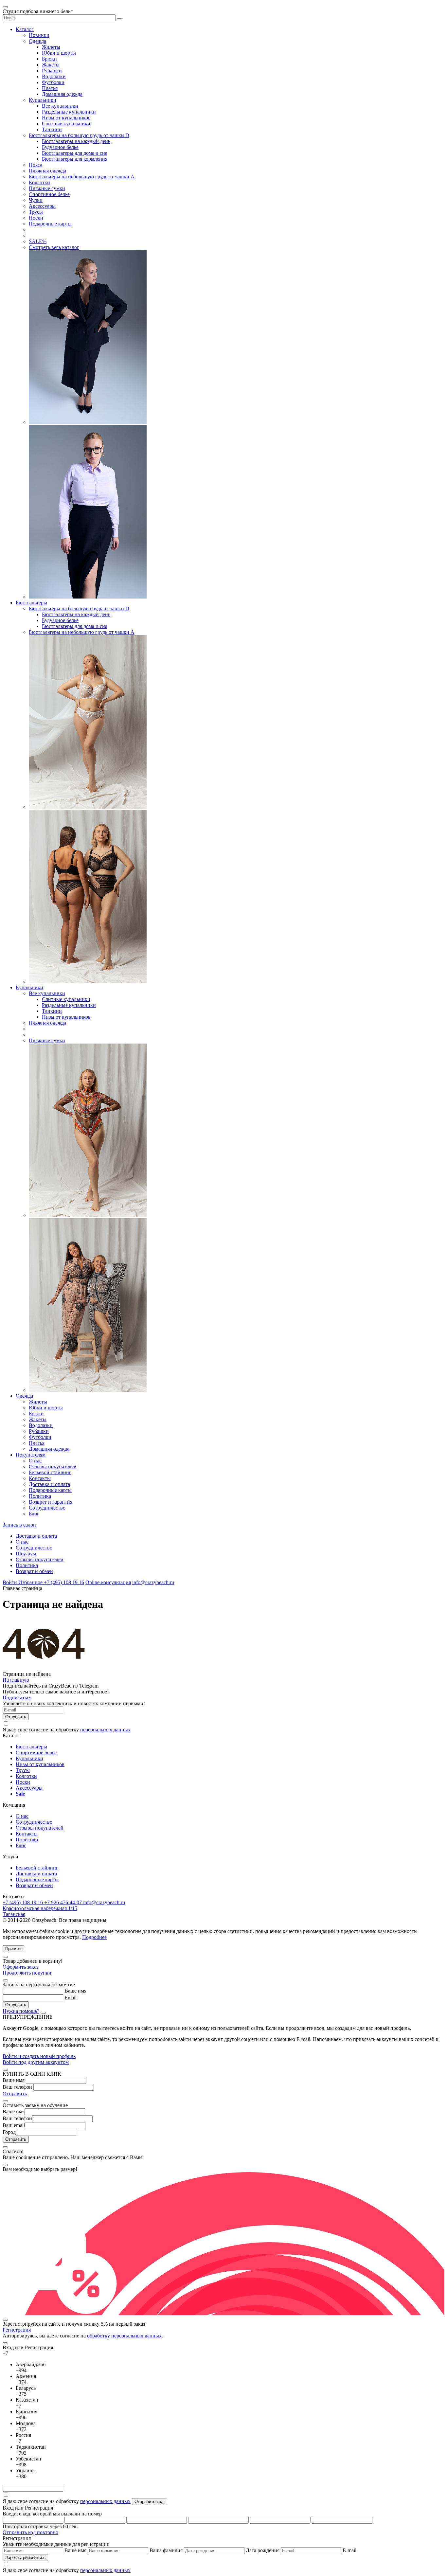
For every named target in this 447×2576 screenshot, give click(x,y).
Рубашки (52, 71)
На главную (16, 1680)
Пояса (36, 165)
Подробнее (94, 1937)
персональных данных (105, 1730)
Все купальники (60, 106)
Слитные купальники (66, 124)
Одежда (37, 41)
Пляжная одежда (47, 171)
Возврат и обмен (34, 1571)
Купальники (43, 100)
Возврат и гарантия (51, 1502)
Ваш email (14, 2125)
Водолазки (54, 76)
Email (71, 1998)
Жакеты (51, 65)
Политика (40, 1496)
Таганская (14, 1914)
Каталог (25, 29)
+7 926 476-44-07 (64, 1902)
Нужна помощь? (21, 2011)
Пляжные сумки (47, 188)
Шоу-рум (26, 1554)
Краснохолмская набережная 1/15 (40, 1908)
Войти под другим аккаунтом (36, 2062)
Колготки (39, 182)
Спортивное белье (49, 194)
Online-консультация (108, 1582)
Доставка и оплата (49, 1484)
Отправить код (149, 2502)
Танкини (52, 129)
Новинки (39, 35)
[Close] (5, 1957)
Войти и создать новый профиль (39, 2056)
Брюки (49, 59)
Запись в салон (19, 1525)
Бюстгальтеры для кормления (75, 159)
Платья (50, 88)
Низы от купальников (66, 118)
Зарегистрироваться (25, 2558)
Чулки (36, 200)
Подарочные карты (50, 224)
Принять (13, 1949)
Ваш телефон (17, 2087)
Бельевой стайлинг (50, 1472)
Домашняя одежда (62, 94)
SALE (38, 241)
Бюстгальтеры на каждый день (76, 141)
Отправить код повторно (30, 2532)
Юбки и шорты (59, 53)
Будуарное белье (60, 147)
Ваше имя (75, 1991)
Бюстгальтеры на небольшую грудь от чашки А (82, 177)
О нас (35, 1461)
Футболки (53, 82)
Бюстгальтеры (31, 603)
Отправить (15, 2093)
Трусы (36, 212)
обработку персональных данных (124, 2336)
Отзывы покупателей (53, 1467)
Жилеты (51, 47)
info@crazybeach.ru (153, 1582)
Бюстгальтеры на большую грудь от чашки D (79, 135)
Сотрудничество (47, 1508)
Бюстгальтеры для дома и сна (75, 153)
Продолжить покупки (27, 1973)
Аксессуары (42, 206)
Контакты (40, 1478)
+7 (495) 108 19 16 (64, 1582)
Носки (36, 218)
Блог (34, 1514)
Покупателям (31, 1455)
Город (9, 2132)
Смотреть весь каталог (54, 247)
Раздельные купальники (69, 112)
